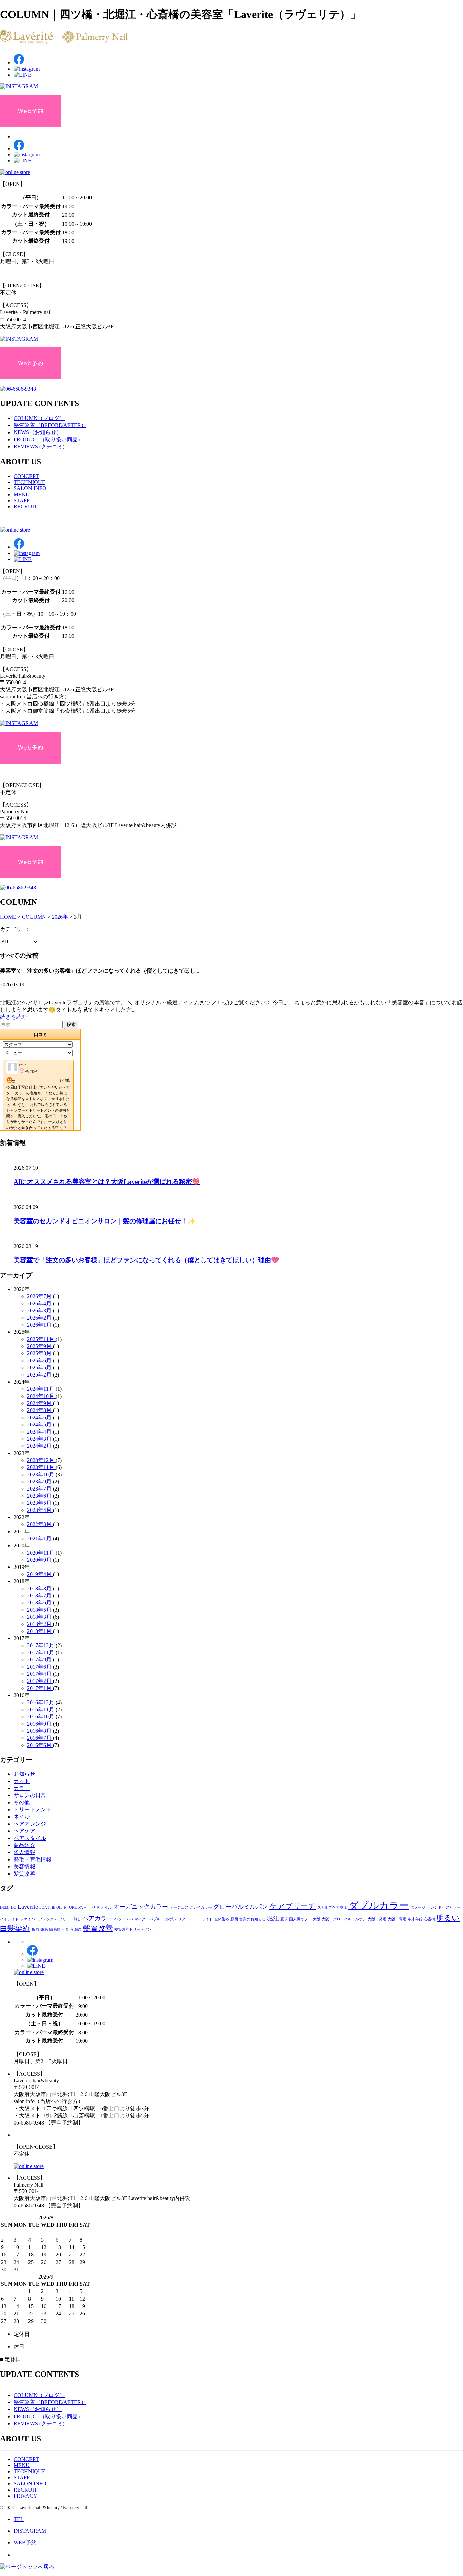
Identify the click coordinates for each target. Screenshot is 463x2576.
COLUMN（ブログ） (39, 418)
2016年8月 (40, 1731)
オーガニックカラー (141, 1907)
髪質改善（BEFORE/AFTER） (50, 425)
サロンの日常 (30, 1795)
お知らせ (24, 1774)
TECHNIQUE (29, 482)
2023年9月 (40, 1482)
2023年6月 (40, 1496)
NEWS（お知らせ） (38, 432)
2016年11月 (41, 1709)
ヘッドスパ (124, 1919)
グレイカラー (201, 1908)
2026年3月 (40, 1311)
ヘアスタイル (30, 1838)
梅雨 (35, 1930)
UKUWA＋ (78, 1908)
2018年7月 (40, 1595)
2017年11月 (41, 1652)
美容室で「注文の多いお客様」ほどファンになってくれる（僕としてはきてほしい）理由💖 (146, 1260)
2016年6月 (40, 1745)
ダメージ (418, 1908)
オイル (106, 1908)
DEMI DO (8, 1908)
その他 (22, 1802)
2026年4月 (40, 1303)
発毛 (44, 1930)
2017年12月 (41, 1645)
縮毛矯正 (57, 1930)
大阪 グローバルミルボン (344, 1919)
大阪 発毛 (377, 1919)
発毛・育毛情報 (33, 1859)
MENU (22, 494)
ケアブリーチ (293, 1906)
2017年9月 (40, 1660)
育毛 (69, 1930)
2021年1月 (40, 1539)
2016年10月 (41, 1717)
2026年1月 (40, 1325)
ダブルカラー (379, 1905)
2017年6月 (40, 1667)
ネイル (22, 1817)
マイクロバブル (147, 1919)
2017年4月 (40, 1674)
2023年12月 (41, 1460)
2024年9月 (40, 1403)
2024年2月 (40, 1446)
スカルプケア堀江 (332, 1908)
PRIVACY (25, 2496)
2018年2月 (40, 1624)
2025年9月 (40, 1346)
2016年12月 (41, 1702)
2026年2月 (40, 1318)
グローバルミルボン (241, 1907)
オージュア (179, 1908)
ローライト (204, 1919)
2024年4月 (40, 1432)
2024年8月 (40, 1410)
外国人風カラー (298, 1919)
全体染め (222, 1919)
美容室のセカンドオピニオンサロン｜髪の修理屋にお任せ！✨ (104, 1221)
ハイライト (9, 1919)
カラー (22, 1788)
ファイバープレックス (39, 1919)
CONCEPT (26, 476)
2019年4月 (40, 1574)
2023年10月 (41, 1474)
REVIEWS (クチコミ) (39, 447)
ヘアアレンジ (30, 1824)
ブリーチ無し (70, 1919)
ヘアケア (24, 1831)
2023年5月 (40, 1503)
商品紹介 (24, 1845)
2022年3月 (40, 1524)
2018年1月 (40, 1631)
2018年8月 (40, 1588)
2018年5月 (40, 1610)
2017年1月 (40, 1688)
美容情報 (24, 1867)
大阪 (317, 1919)
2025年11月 (41, 1339)
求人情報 (24, 1852)
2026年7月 (40, 1296)
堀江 (273, 1918)
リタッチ (185, 1919)
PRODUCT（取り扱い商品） (48, 439)
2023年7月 (40, 1489)
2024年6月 (40, 1417)
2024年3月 (40, 1439)
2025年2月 (40, 1375)
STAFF (22, 501)
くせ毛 (94, 1908)
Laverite (28, 1907)
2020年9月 (40, 1560)
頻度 (78, 1930)
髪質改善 (24, 1874)
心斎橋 (430, 1919)
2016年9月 (40, 1724)
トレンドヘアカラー (444, 1908)
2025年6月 (40, 1360)
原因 (234, 1919)
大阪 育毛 (397, 1919)
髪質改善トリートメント (135, 1930)
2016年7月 (40, 1738)
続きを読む (14, 1017)
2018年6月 (40, 1603)
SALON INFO (30, 488)
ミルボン (169, 1919)
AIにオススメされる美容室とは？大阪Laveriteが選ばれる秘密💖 (107, 1182)
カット (22, 1781)
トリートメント (33, 1810)
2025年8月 (40, 1353)
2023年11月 (41, 1467)
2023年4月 (40, 1510)
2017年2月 (40, 1681)
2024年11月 (41, 1389)
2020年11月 (41, 1553)
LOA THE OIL (51, 1908)
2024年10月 (41, 1396)
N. (66, 1908)
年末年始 (415, 1919)
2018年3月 (40, 1617)
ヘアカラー (98, 1918)
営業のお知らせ (252, 1919)
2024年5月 (40, 1425)
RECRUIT (25, 507)
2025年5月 (40, 1368)
